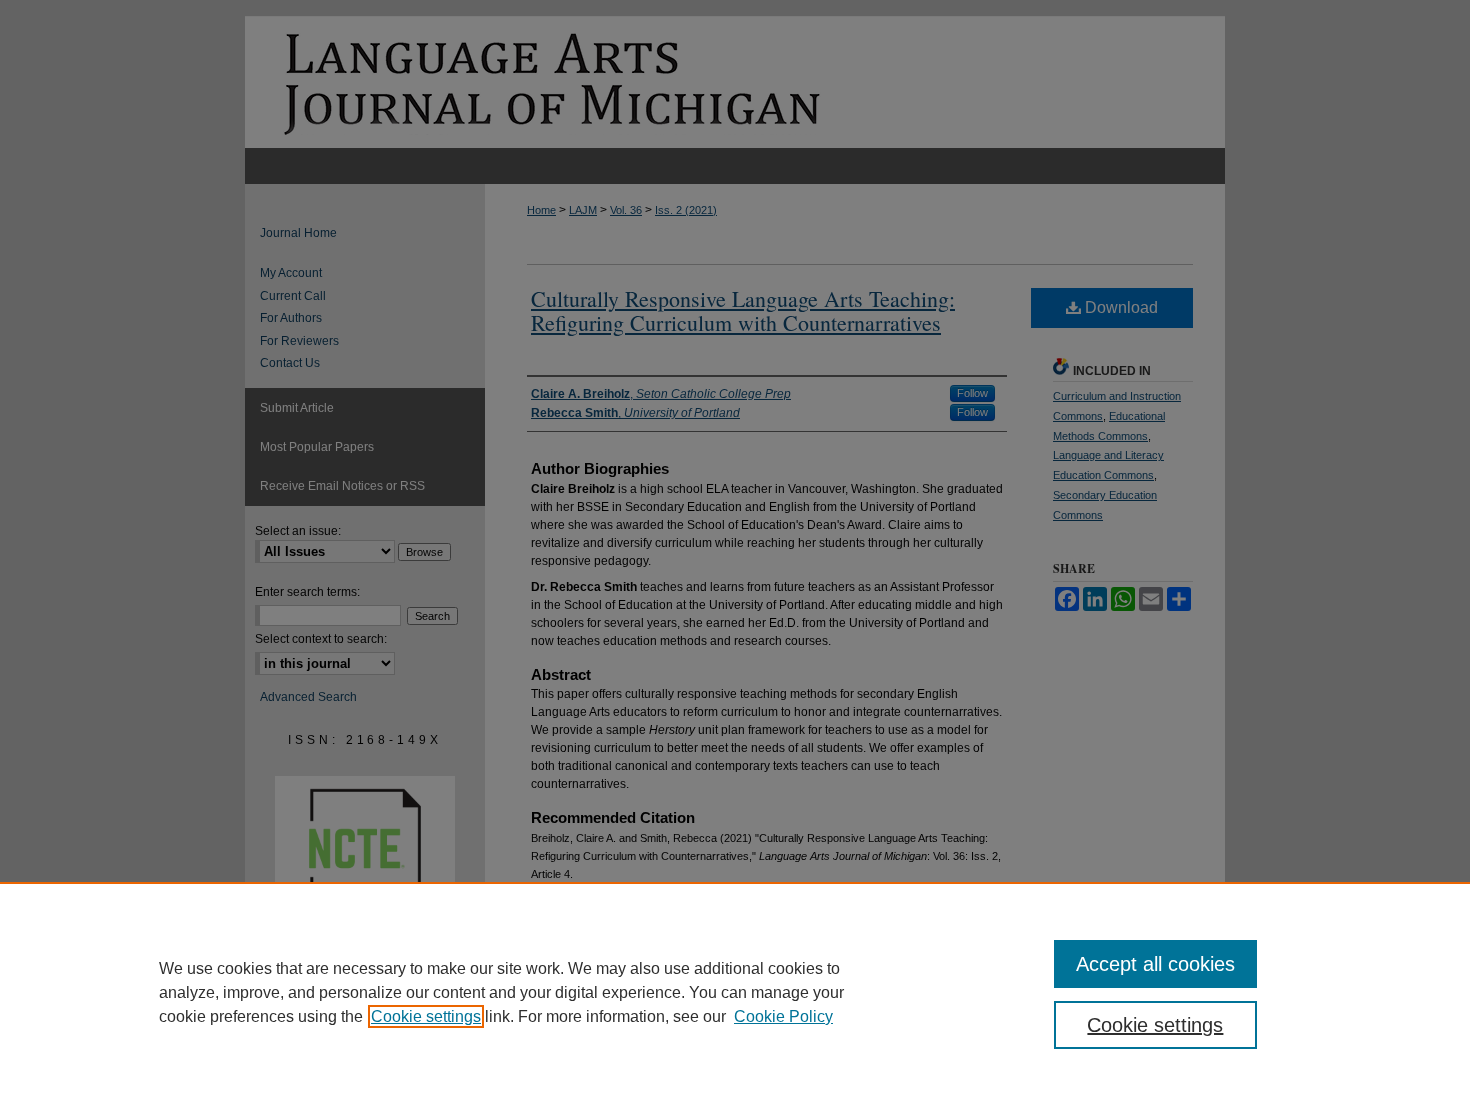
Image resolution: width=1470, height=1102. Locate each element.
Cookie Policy (783, 1016)
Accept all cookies (1155, 964)
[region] (735, 992)
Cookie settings (426, 1016)
